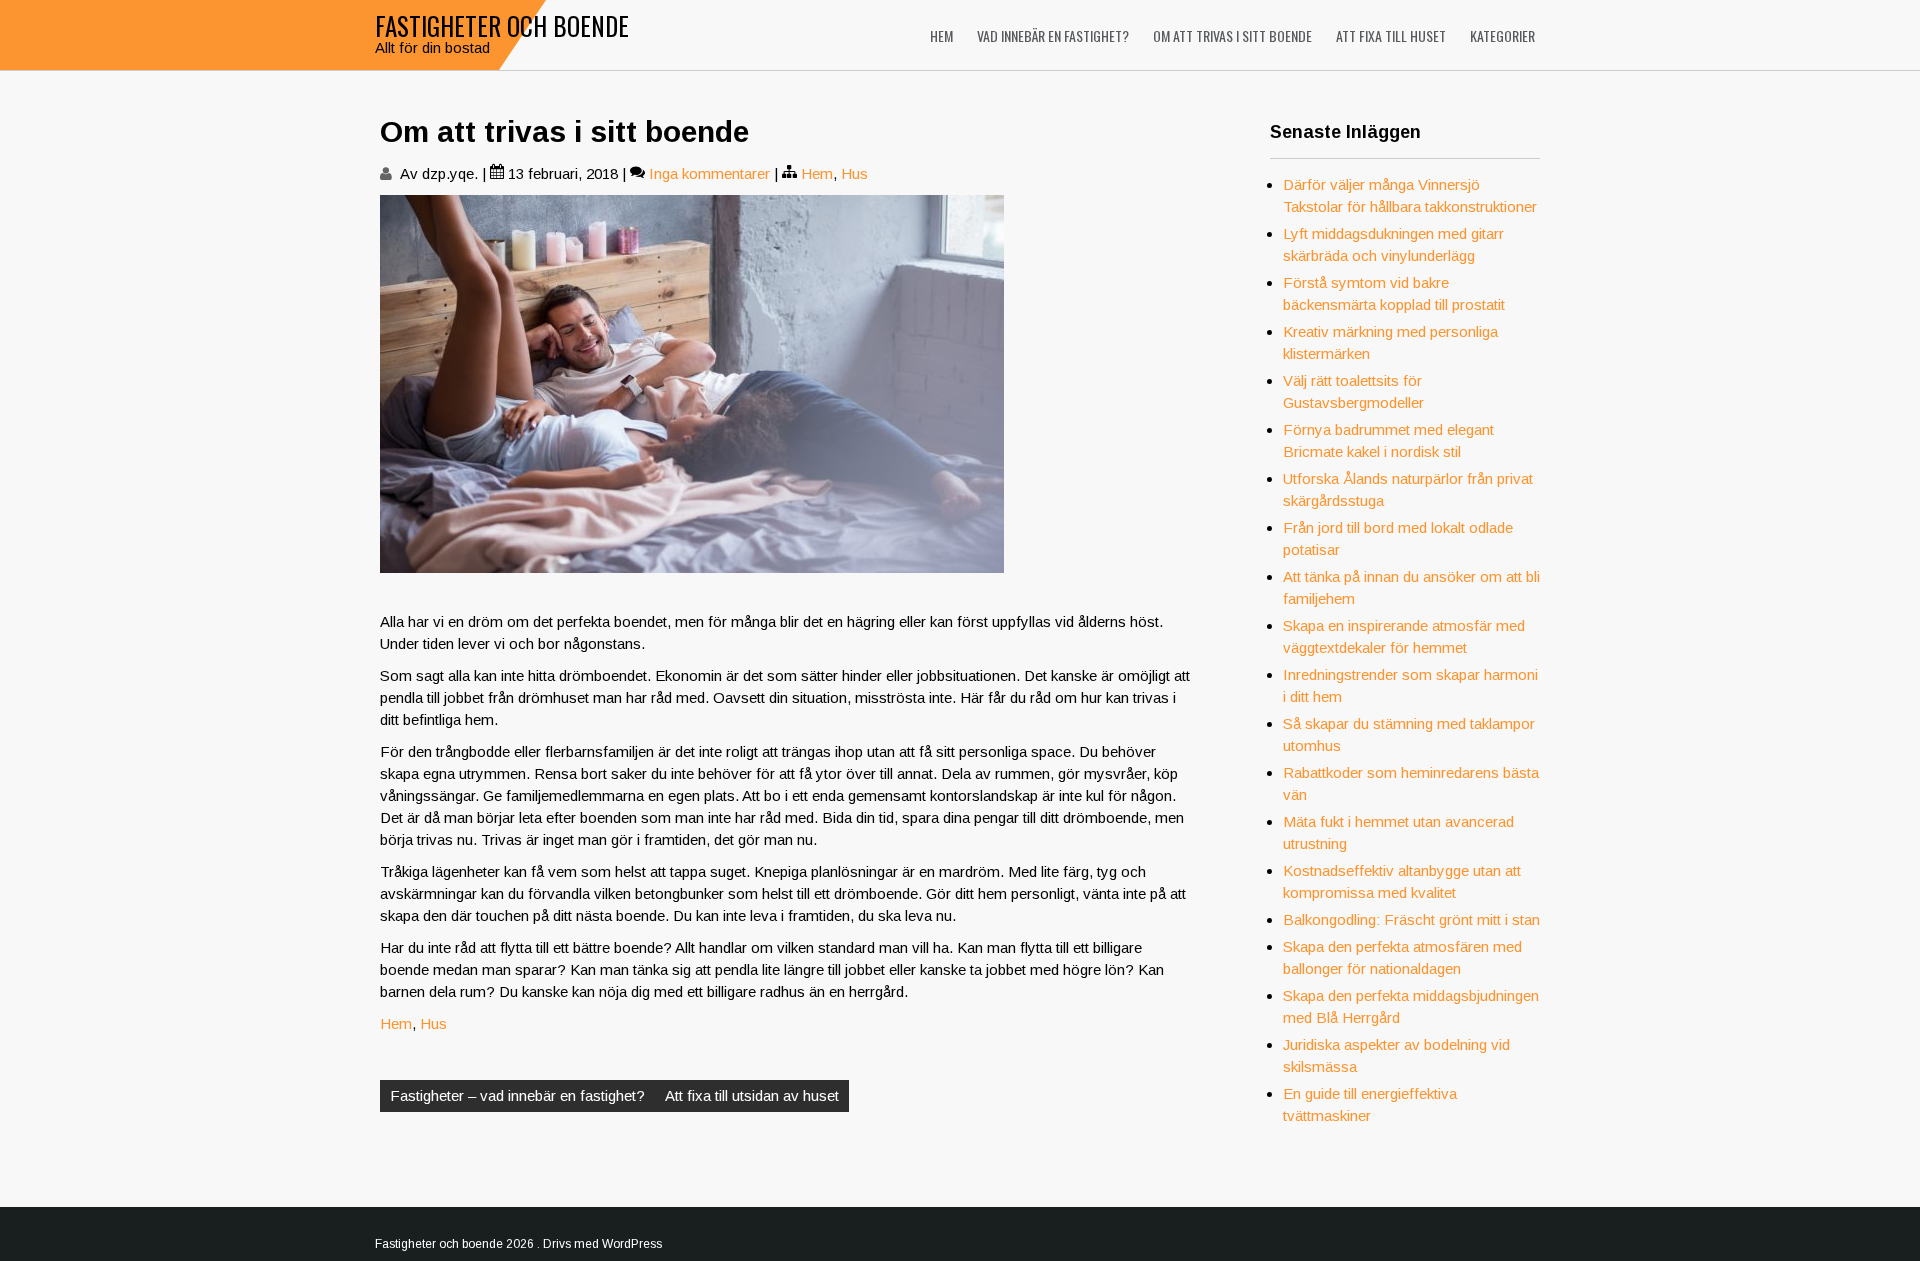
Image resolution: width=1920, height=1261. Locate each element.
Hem (941, 35)
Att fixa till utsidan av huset (752, 1095)
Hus (854, 173)
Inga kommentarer (709, 173)
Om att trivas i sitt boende (1232, 35)
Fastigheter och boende (502, 25)
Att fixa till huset (1391, 35)
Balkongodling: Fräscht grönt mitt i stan (1411, 919)
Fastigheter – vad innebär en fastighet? (517, 1095)
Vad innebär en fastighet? (1053, 35)
